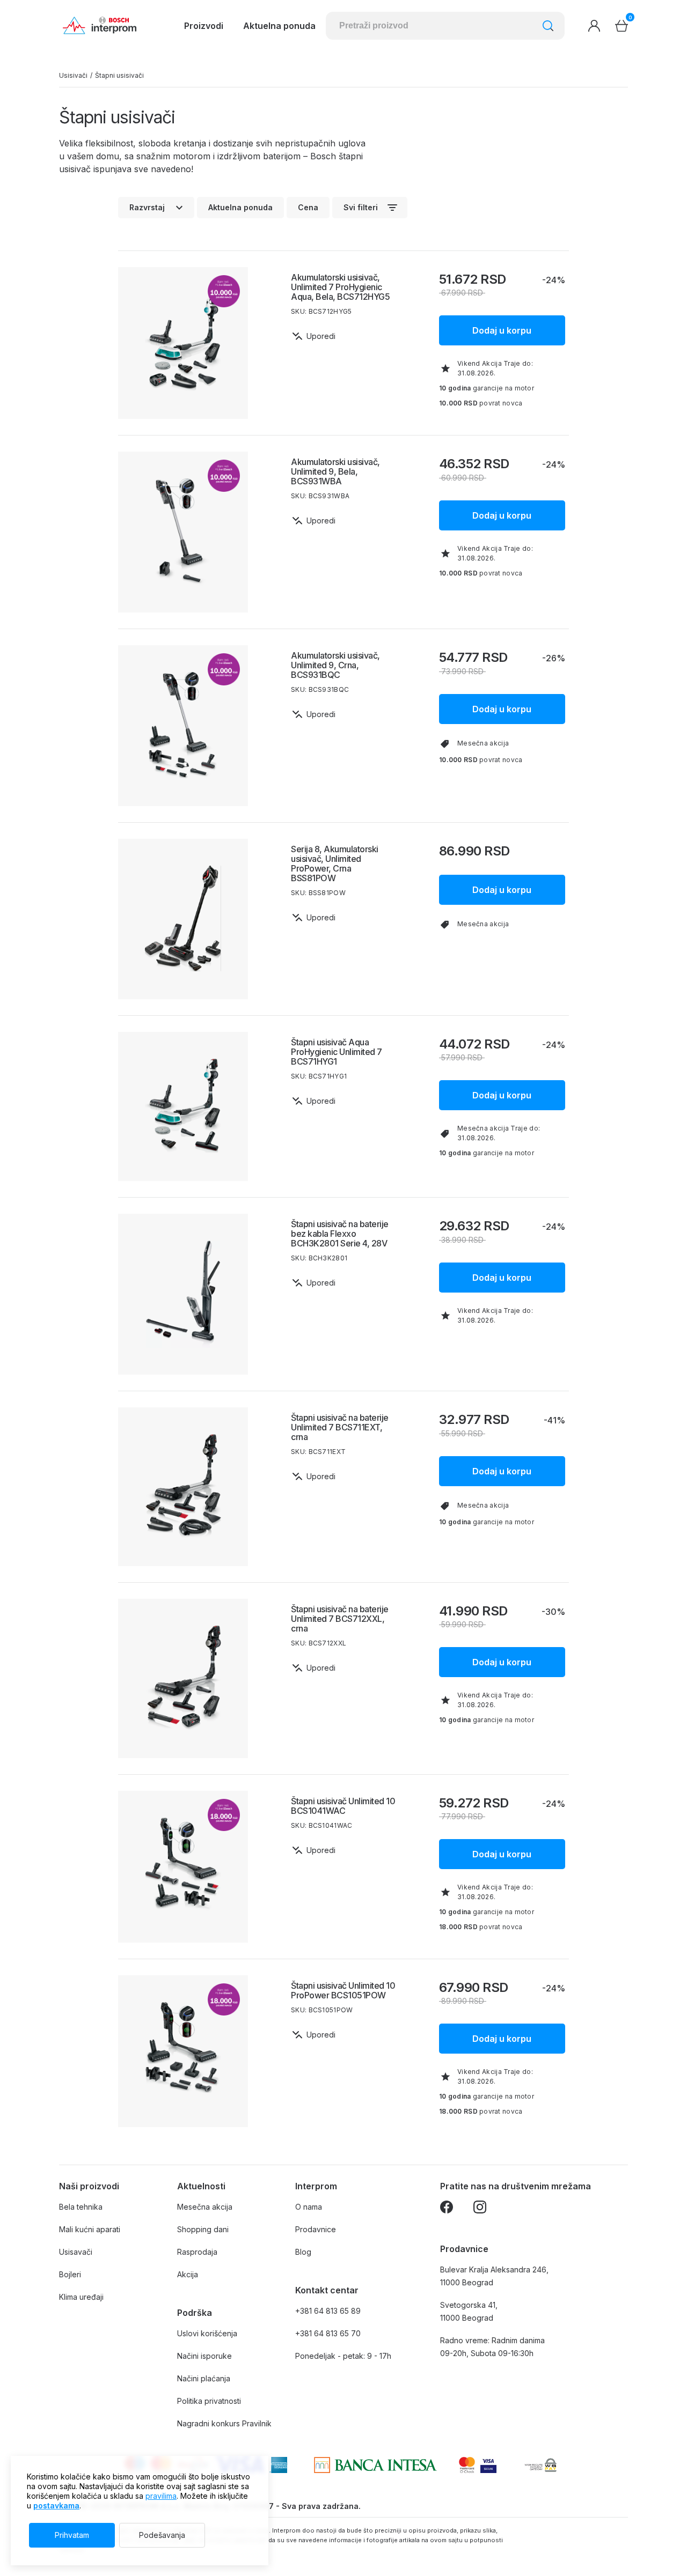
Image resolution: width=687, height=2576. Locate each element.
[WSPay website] (540, 2465)
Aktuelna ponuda (240, 207)
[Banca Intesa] (375, 2465)
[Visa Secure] (488, 2465)
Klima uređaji (81, 2297)
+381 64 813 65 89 (328, 2311)
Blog (303, 2252)
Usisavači (76, 2252)
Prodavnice (316, 2229)
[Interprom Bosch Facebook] (447, 2209)
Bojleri (70, 2274)
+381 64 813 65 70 (328, 2333)
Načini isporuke (204, 2356)
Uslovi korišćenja (207, 2333)
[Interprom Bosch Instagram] (480, 2209)
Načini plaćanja (204, 2378)
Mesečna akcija (205, 2207)
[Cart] (622, 26)
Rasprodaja (197, 2252)
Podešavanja (162, 2535)
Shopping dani (203, 2229)
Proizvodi (204, 26)
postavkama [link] (56, 2505)
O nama (309, 2207)
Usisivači (73, 76)
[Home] (100, 26)
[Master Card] (467, 2465)
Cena (308, 207)
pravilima (161, 2496)
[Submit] (548, 26)
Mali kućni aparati (90, 2229)
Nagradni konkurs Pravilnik (224, 2423)
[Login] (594, 26)
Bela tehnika (81, 2207)
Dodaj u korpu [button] (502, 330)
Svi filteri (361, 207)
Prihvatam (72, 2535)
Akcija (188, 2274)
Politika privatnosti (209, 2401)
